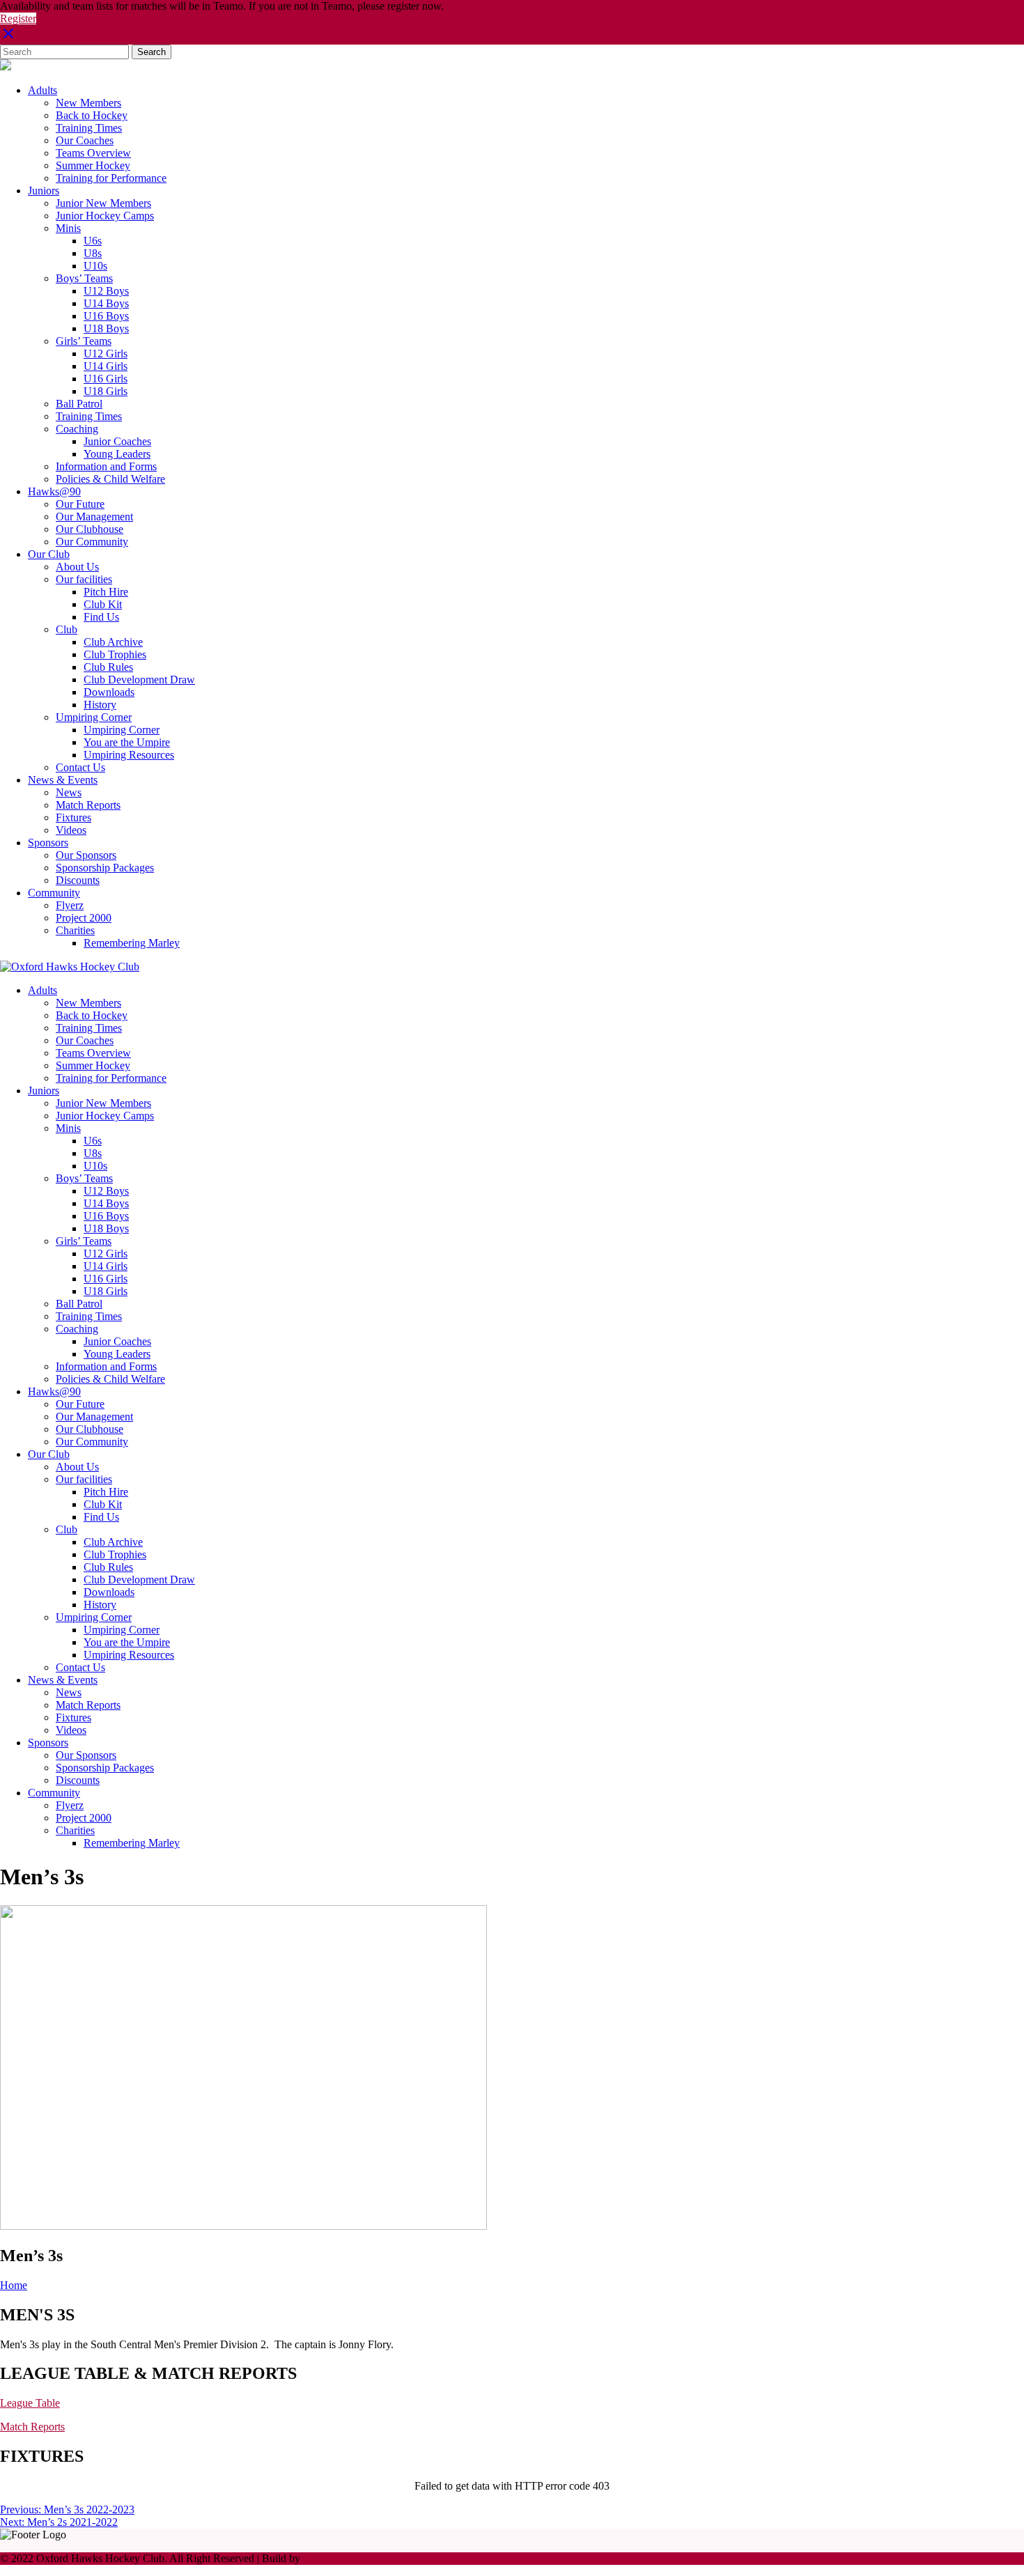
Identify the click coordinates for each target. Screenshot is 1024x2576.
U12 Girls (106, 354)
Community (54, 893)
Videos (71, 830)
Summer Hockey (93, 165)
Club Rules (108, 667)
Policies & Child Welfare (110, 479)
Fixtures (73, 817)
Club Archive (113, 642)
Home (14, 2285)
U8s (93, 253)
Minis (68, 228)
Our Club (49, 554)
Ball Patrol (79, 404)
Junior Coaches (117, 441)
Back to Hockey (92, 115)
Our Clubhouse (90, 529)
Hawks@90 (54, 491)
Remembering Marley (132, 943)
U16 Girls (106, 379)
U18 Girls (106, 391)
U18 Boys (106, 328)
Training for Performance (111, 178)
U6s (93, 241)
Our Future (80, 504)
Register (18, 18)
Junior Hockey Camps (105, 216)
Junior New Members (103, 203)
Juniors (44, 191)
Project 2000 (84, 918)
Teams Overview (93, 153)
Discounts (78, 880)
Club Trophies (115, 654)
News (69, 792)
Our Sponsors (86, 855)
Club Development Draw (139, 680)
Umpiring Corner (94, 717)
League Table (30, 2403)
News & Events (63, 780)
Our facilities (84, 579)
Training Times (89, 128)
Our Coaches (85, 140)
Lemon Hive (331, 2558)
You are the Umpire (127, 742)
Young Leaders (117, 454)
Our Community (92, 542)
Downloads (109, 692)
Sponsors (48, 843)
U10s (95, 266)
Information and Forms (106, 466)
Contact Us (80, 767)
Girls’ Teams (84, 341)
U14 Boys (106, 303)
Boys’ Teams (84, 278)
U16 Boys (106, 316)
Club (67, 629)
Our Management (94, 517)
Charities (75, 930)
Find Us (101, 617)
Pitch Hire (106, 592)
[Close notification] (8, 38)
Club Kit (103, 604)
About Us (77, 567)
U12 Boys (106, 291)
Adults (42, 90)
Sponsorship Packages (105, 868)
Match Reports (88, 805)
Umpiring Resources (129, 755)
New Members (88, 103)
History (100, 705)
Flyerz (70, 905)
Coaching (77, 429)
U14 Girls (106, 366)
